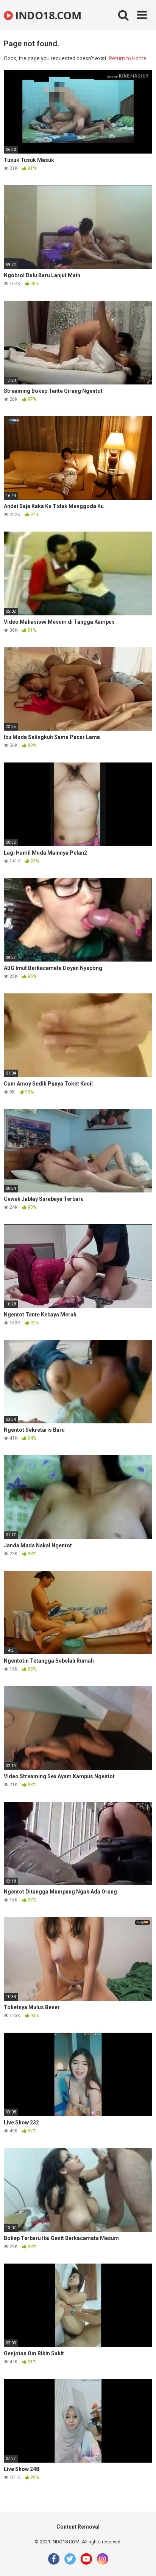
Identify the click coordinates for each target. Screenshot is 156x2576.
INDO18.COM (47, 15)
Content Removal (78, 2527)
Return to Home (128, 58)
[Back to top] (142, 2561)
